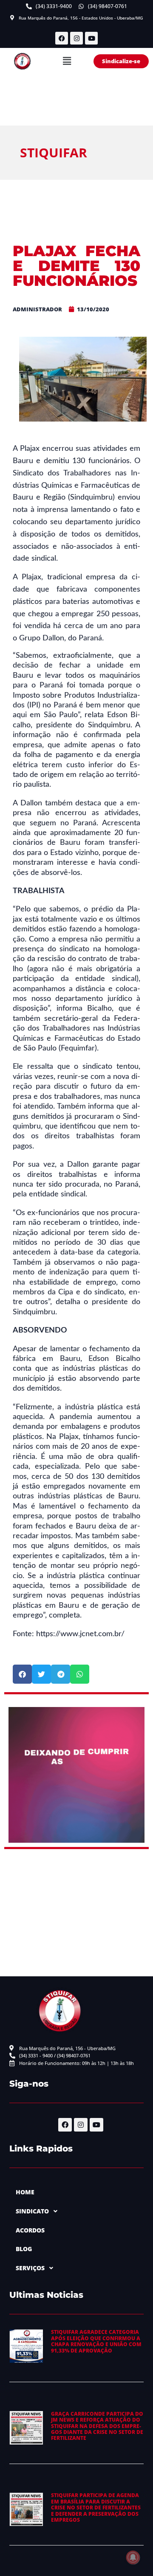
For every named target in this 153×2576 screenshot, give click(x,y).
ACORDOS (30, 2230)
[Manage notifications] (133, 2557)
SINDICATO (32, 2211)
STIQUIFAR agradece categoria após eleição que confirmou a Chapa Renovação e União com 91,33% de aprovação (96, 2341)
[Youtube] (91, 38)
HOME (25, 2192)
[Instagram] (76, 38)
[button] (67, 61)
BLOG (24, 2249)
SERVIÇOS (30, 2268)
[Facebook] (62, 38)
